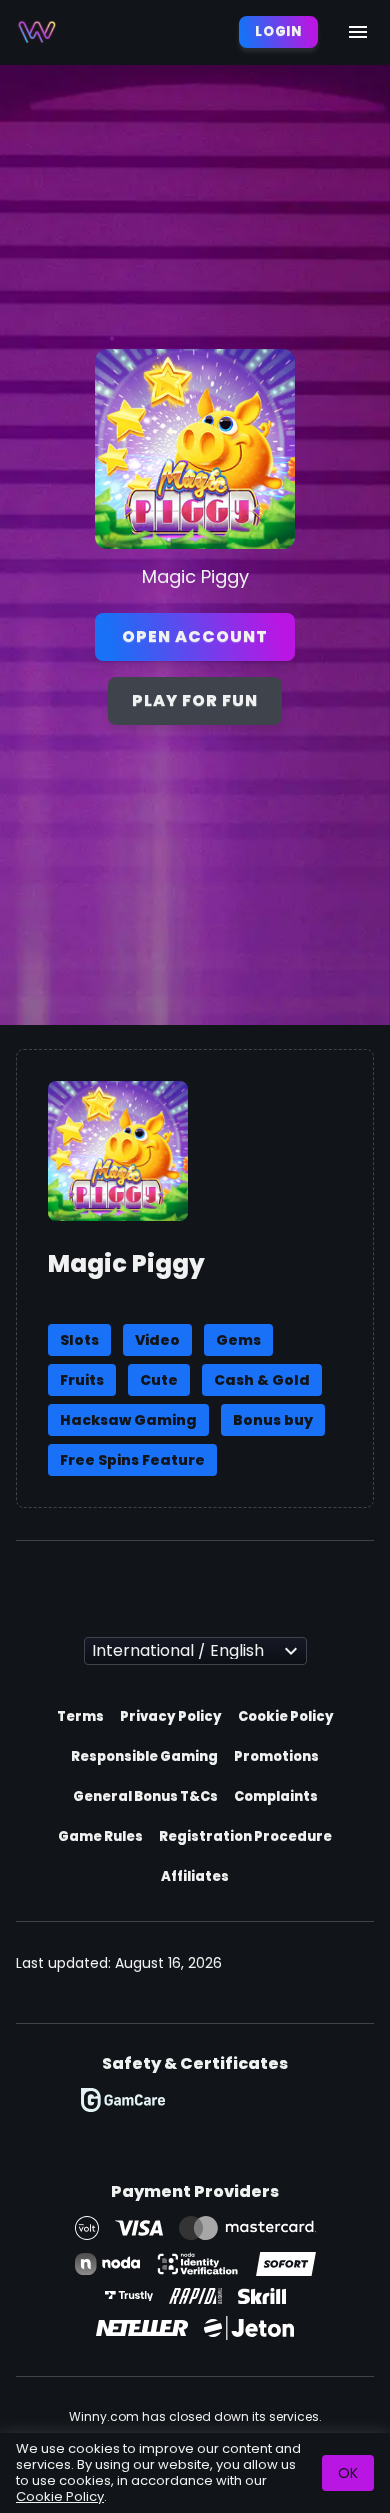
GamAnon (298, 2100)
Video (157, 1340)
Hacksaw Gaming (128, 1420)
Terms (80, 1716)
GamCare (123, 2100)
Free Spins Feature (132, 1460)
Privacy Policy (171, 1716)
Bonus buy (273, 1420)
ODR (205, 2100)
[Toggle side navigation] (358, 32)
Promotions (276, 1756)
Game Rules (100, 1836)
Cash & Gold (262, 1380)
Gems (238, 1340)
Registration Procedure (245, 1836)
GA (258, 2100)
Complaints (276, 1796)
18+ (224, 2136)
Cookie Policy (286, 1716)
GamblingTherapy (175, 2136)
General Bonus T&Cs (145, 1796)
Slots (79, 1340)
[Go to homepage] (37, 32)
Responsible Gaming (144, 1756)
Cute (159, 1380)
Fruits (82, 1380)
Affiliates (195, 1876)
